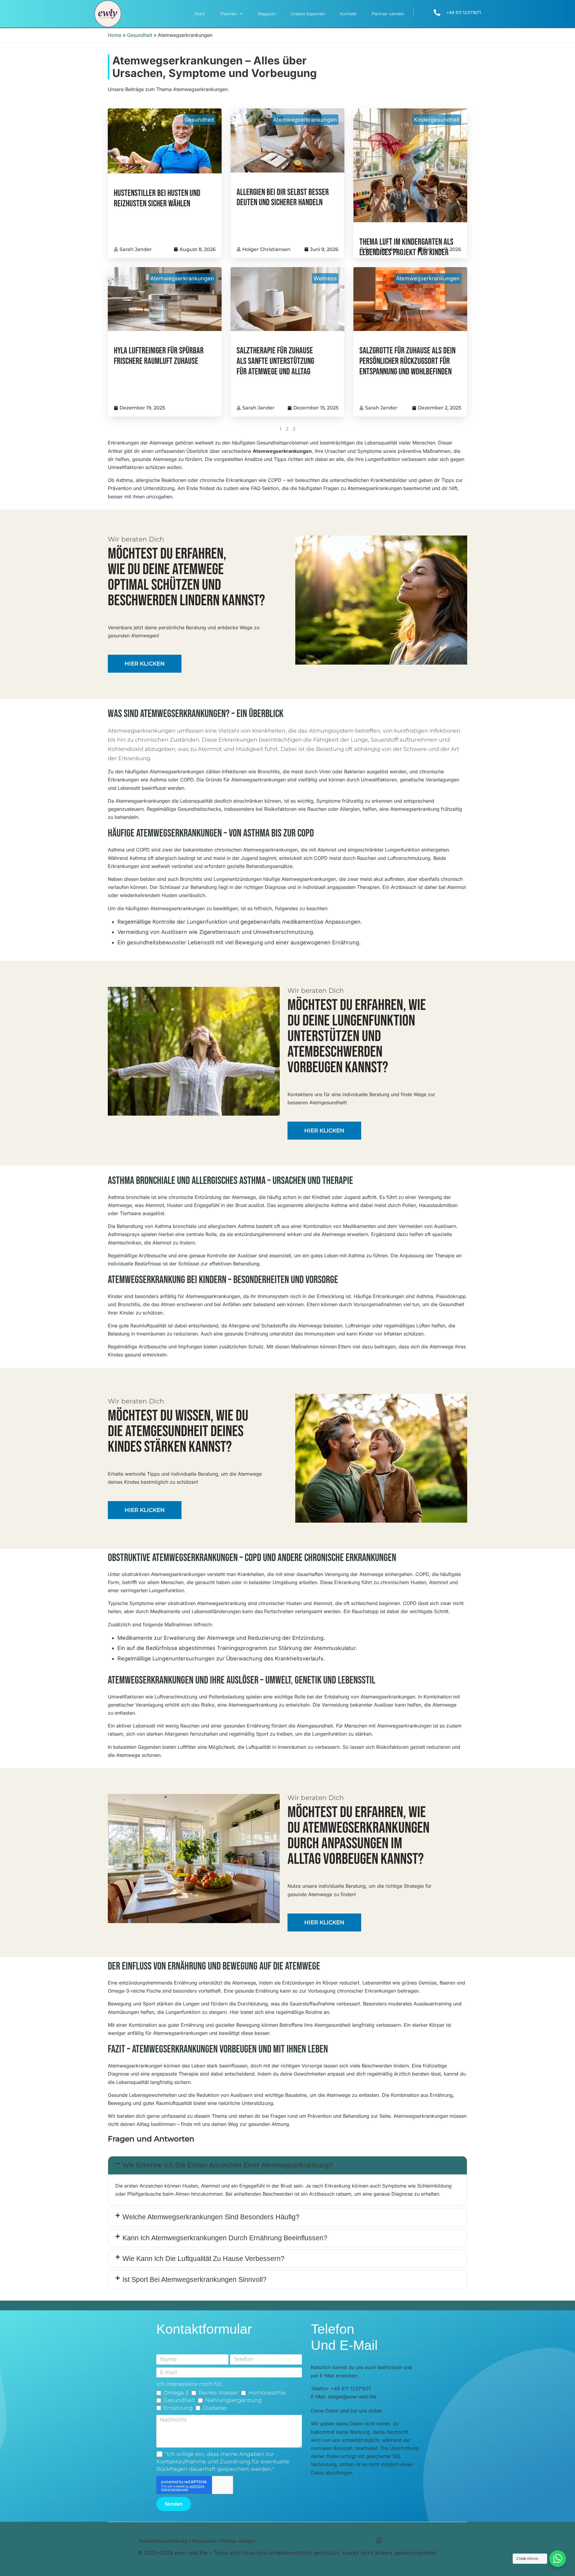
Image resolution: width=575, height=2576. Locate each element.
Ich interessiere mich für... (191, 2384)
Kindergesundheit (437, 120)
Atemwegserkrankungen (305, 120)
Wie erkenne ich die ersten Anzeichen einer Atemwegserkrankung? (228, 2165)
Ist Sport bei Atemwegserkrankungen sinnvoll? (195, 2279)
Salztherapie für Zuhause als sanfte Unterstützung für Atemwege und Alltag (275, 361)
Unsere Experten (308, 14)
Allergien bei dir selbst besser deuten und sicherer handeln (283, 198)
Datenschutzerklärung (163, 2541)
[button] (287, 2165)
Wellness (325, 278)
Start (200, 14)
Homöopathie (267, 2393)
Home (115, 35)
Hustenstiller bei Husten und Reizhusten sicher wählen (157, 199)
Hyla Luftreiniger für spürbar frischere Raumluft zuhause (159, 356)
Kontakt (348, 14)
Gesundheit (140, 35)
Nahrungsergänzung (233, 2400)
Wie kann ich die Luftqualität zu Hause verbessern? (203, 2259)
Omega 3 (176, 2393)
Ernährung (178, 2408)
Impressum (204, 2541)
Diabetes (215, 2408)
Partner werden (388, 14)
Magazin (267, 14)
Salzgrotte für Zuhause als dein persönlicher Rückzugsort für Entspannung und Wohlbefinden (407, 361)
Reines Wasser (218, 2393)
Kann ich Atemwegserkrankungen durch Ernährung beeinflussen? (225, 2238)
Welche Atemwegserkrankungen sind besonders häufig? (211, 2217)
